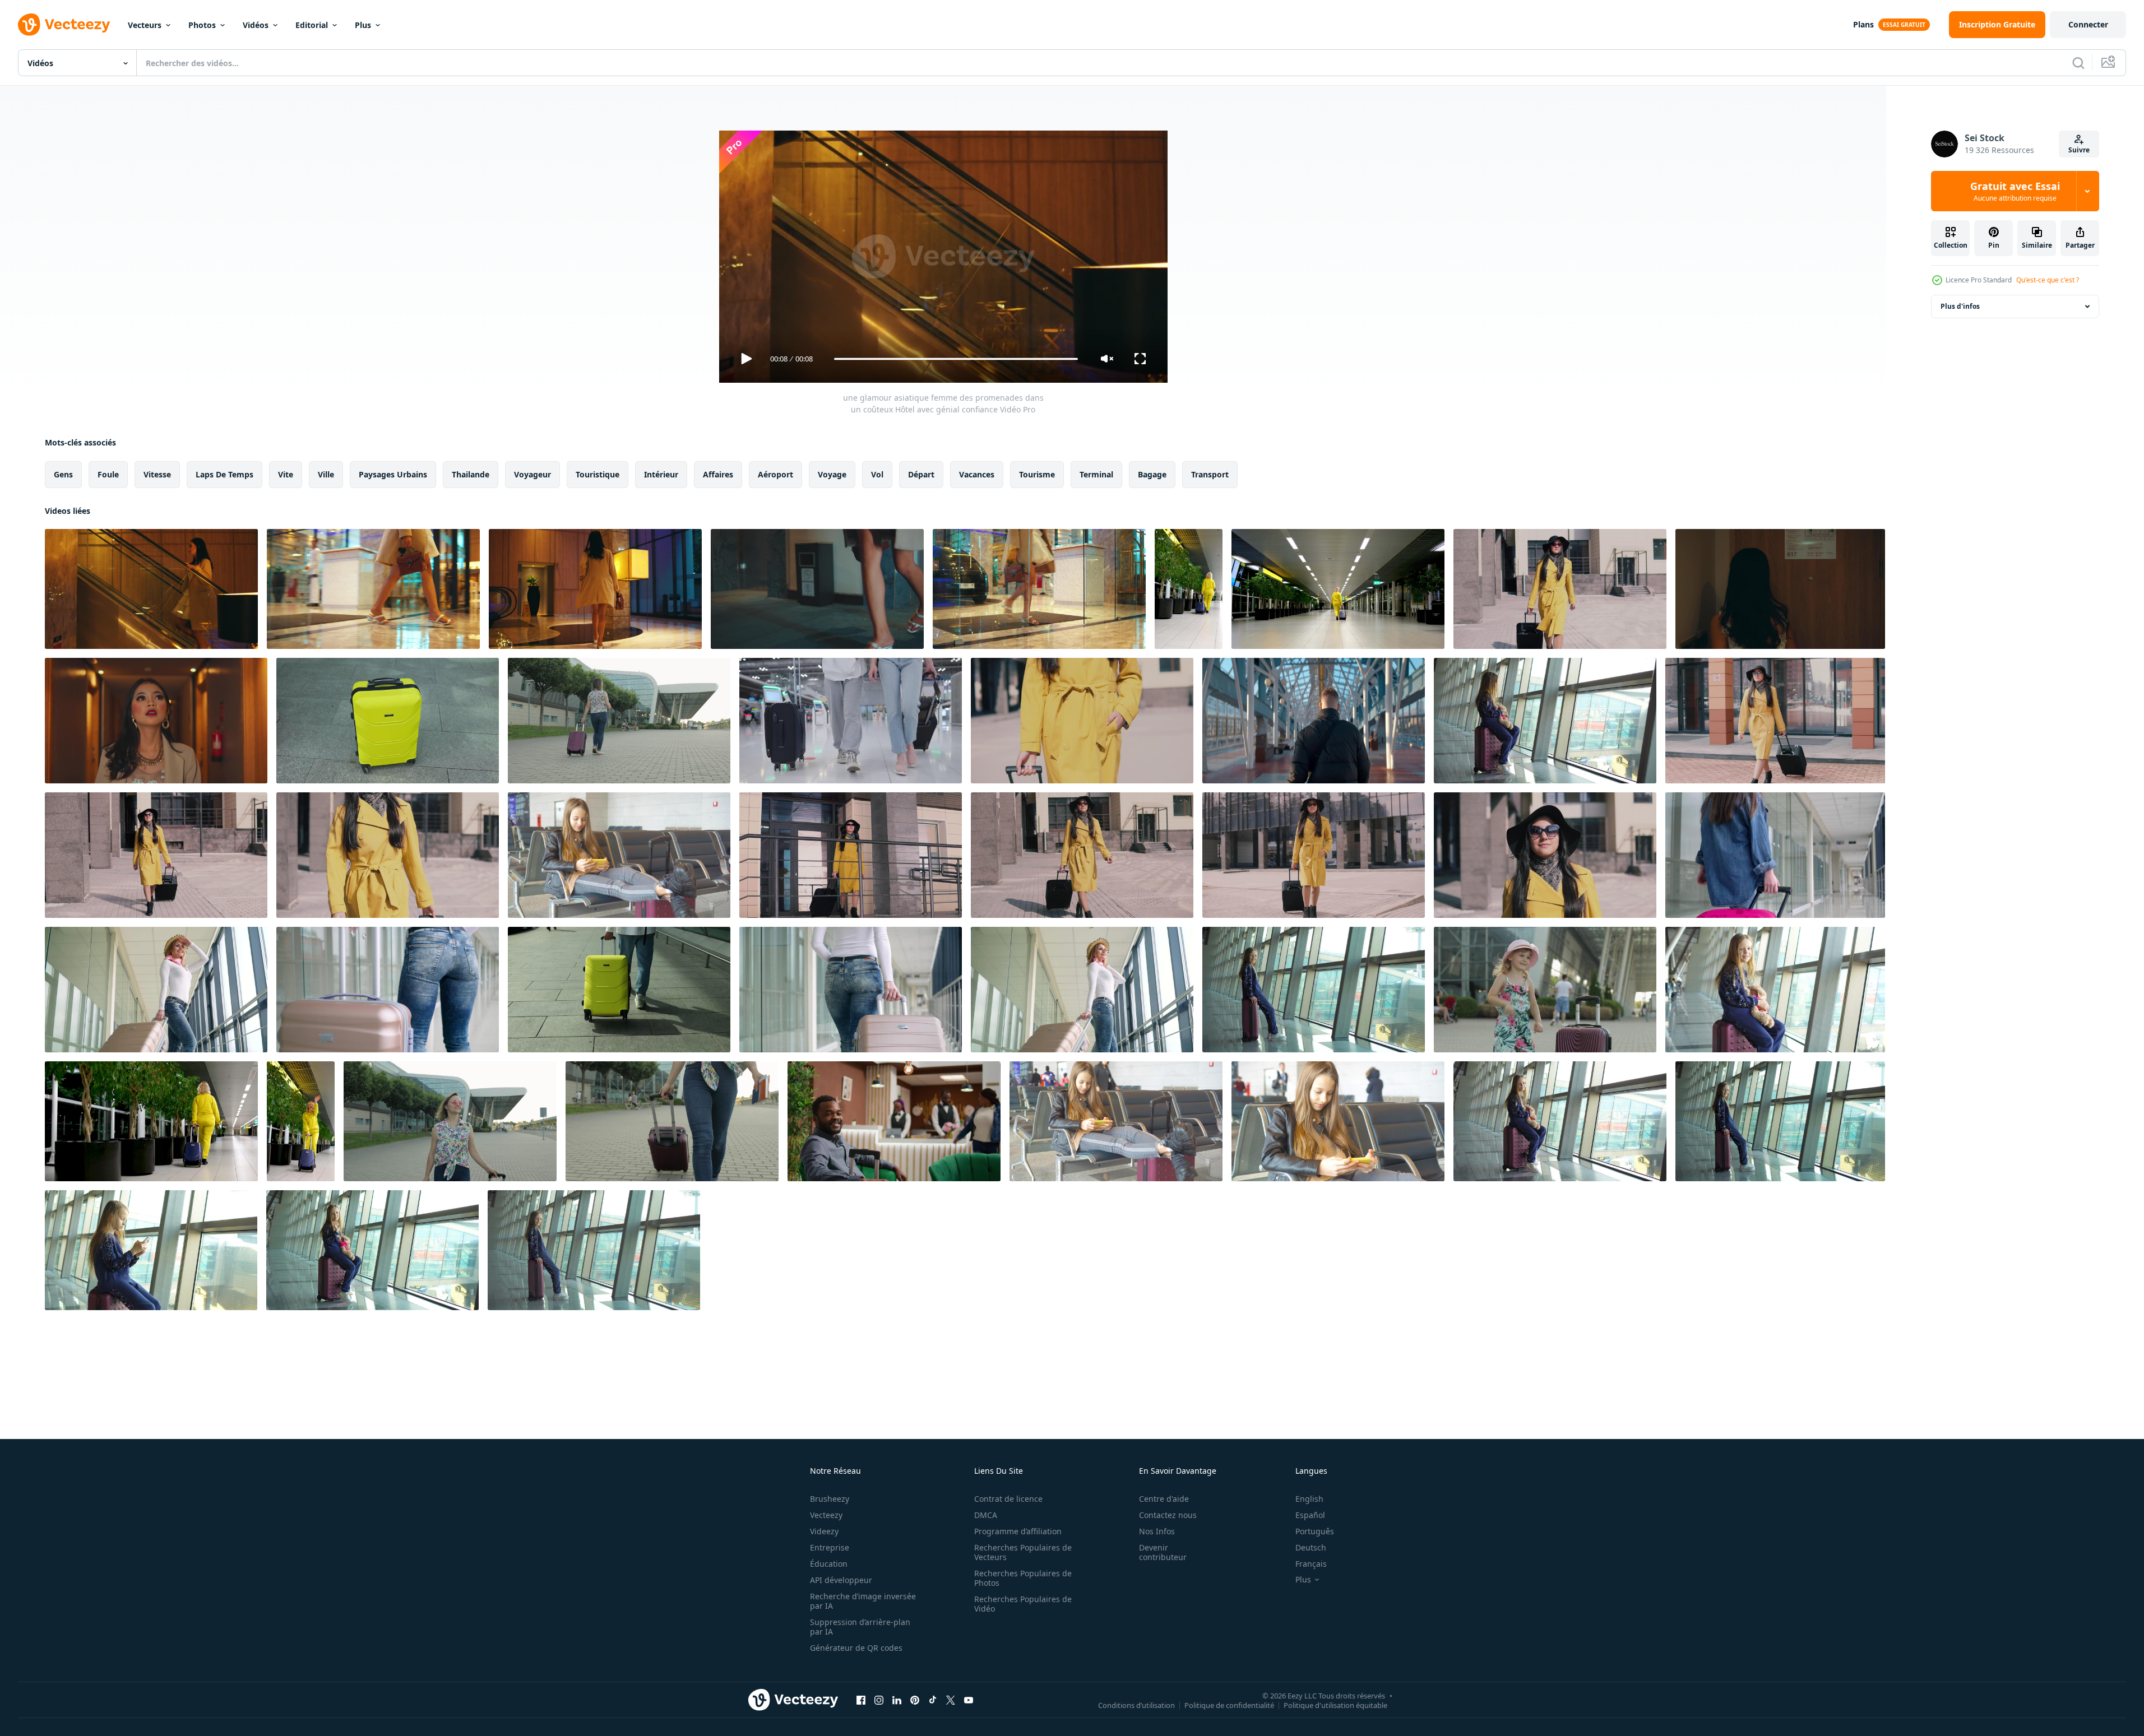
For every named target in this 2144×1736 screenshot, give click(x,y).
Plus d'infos (1960, 306)
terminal (1096, 474)
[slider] (956, 359)
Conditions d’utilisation (1136, 1705)
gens (63, 474)
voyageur (532, 474)
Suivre (2079, 150)
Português (1315, 1531)
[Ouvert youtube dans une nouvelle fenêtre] (969, 1700)
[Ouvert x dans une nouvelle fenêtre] (951, 1700)
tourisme (1037, 474)
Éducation (829, 1564)
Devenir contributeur (1163, 1552)
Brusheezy (830, 1499)
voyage (832, 474)
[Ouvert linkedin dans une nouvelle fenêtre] (897, 1700)
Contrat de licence (1008, 1499)
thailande (471, 474)
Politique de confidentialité (1229, 1705)
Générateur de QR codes (856, 1648)
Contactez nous (1168, 1515)
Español (1310, 1515)
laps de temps (224, 474)
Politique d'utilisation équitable (1335, 1705)
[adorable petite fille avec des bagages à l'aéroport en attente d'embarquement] (1314, 990)
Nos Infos (1157, 1531)
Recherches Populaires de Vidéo (1023, 1604)
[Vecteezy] (64, 25)
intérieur (661, 474)
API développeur (841, 1580)
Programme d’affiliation (1018, 1531)
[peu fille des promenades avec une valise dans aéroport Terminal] (1775, 855)
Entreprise (830, 1547)
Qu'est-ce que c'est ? (2048, 280)
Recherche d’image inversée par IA (863, 1601)
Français (1311, 1564)
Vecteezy (826, 1515)
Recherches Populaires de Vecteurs (1023, 1552)
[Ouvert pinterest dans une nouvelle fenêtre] (915, 1700)
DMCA (986, 1515)
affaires (718, 474)
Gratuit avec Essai (2015, 191)
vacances (977, 474)
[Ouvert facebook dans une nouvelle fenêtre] (861, 1700)
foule (108, 474)
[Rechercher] (2078, 63)
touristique (598, 474)
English (1309, 1499)
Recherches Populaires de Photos (1023, 1578)
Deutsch (1311, 1547)
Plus (363, 25)
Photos (202, 25)
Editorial (312, 25)
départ (921, 474)
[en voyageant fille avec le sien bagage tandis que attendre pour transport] (1082, 990)
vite (286, 474)
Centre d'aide (1164, 1499)
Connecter (2088, 24)
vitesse (157, 474)
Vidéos (256, 25)
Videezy (824, 1531)
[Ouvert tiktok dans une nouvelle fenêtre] (933, 1700)
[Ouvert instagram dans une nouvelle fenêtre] (879, 1700)
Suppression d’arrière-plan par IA (860, 1627)
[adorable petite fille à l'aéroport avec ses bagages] (372, 1250)
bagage (1152, 474)
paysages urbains (393, 474)
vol (877, 474)
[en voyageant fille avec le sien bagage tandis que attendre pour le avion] (156, 990)
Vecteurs (145, 25)
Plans (1863, 24)
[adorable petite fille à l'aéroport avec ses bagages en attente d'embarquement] (1560, 1121)
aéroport (775, 474)
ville (326, 474)
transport (1210, 474)
